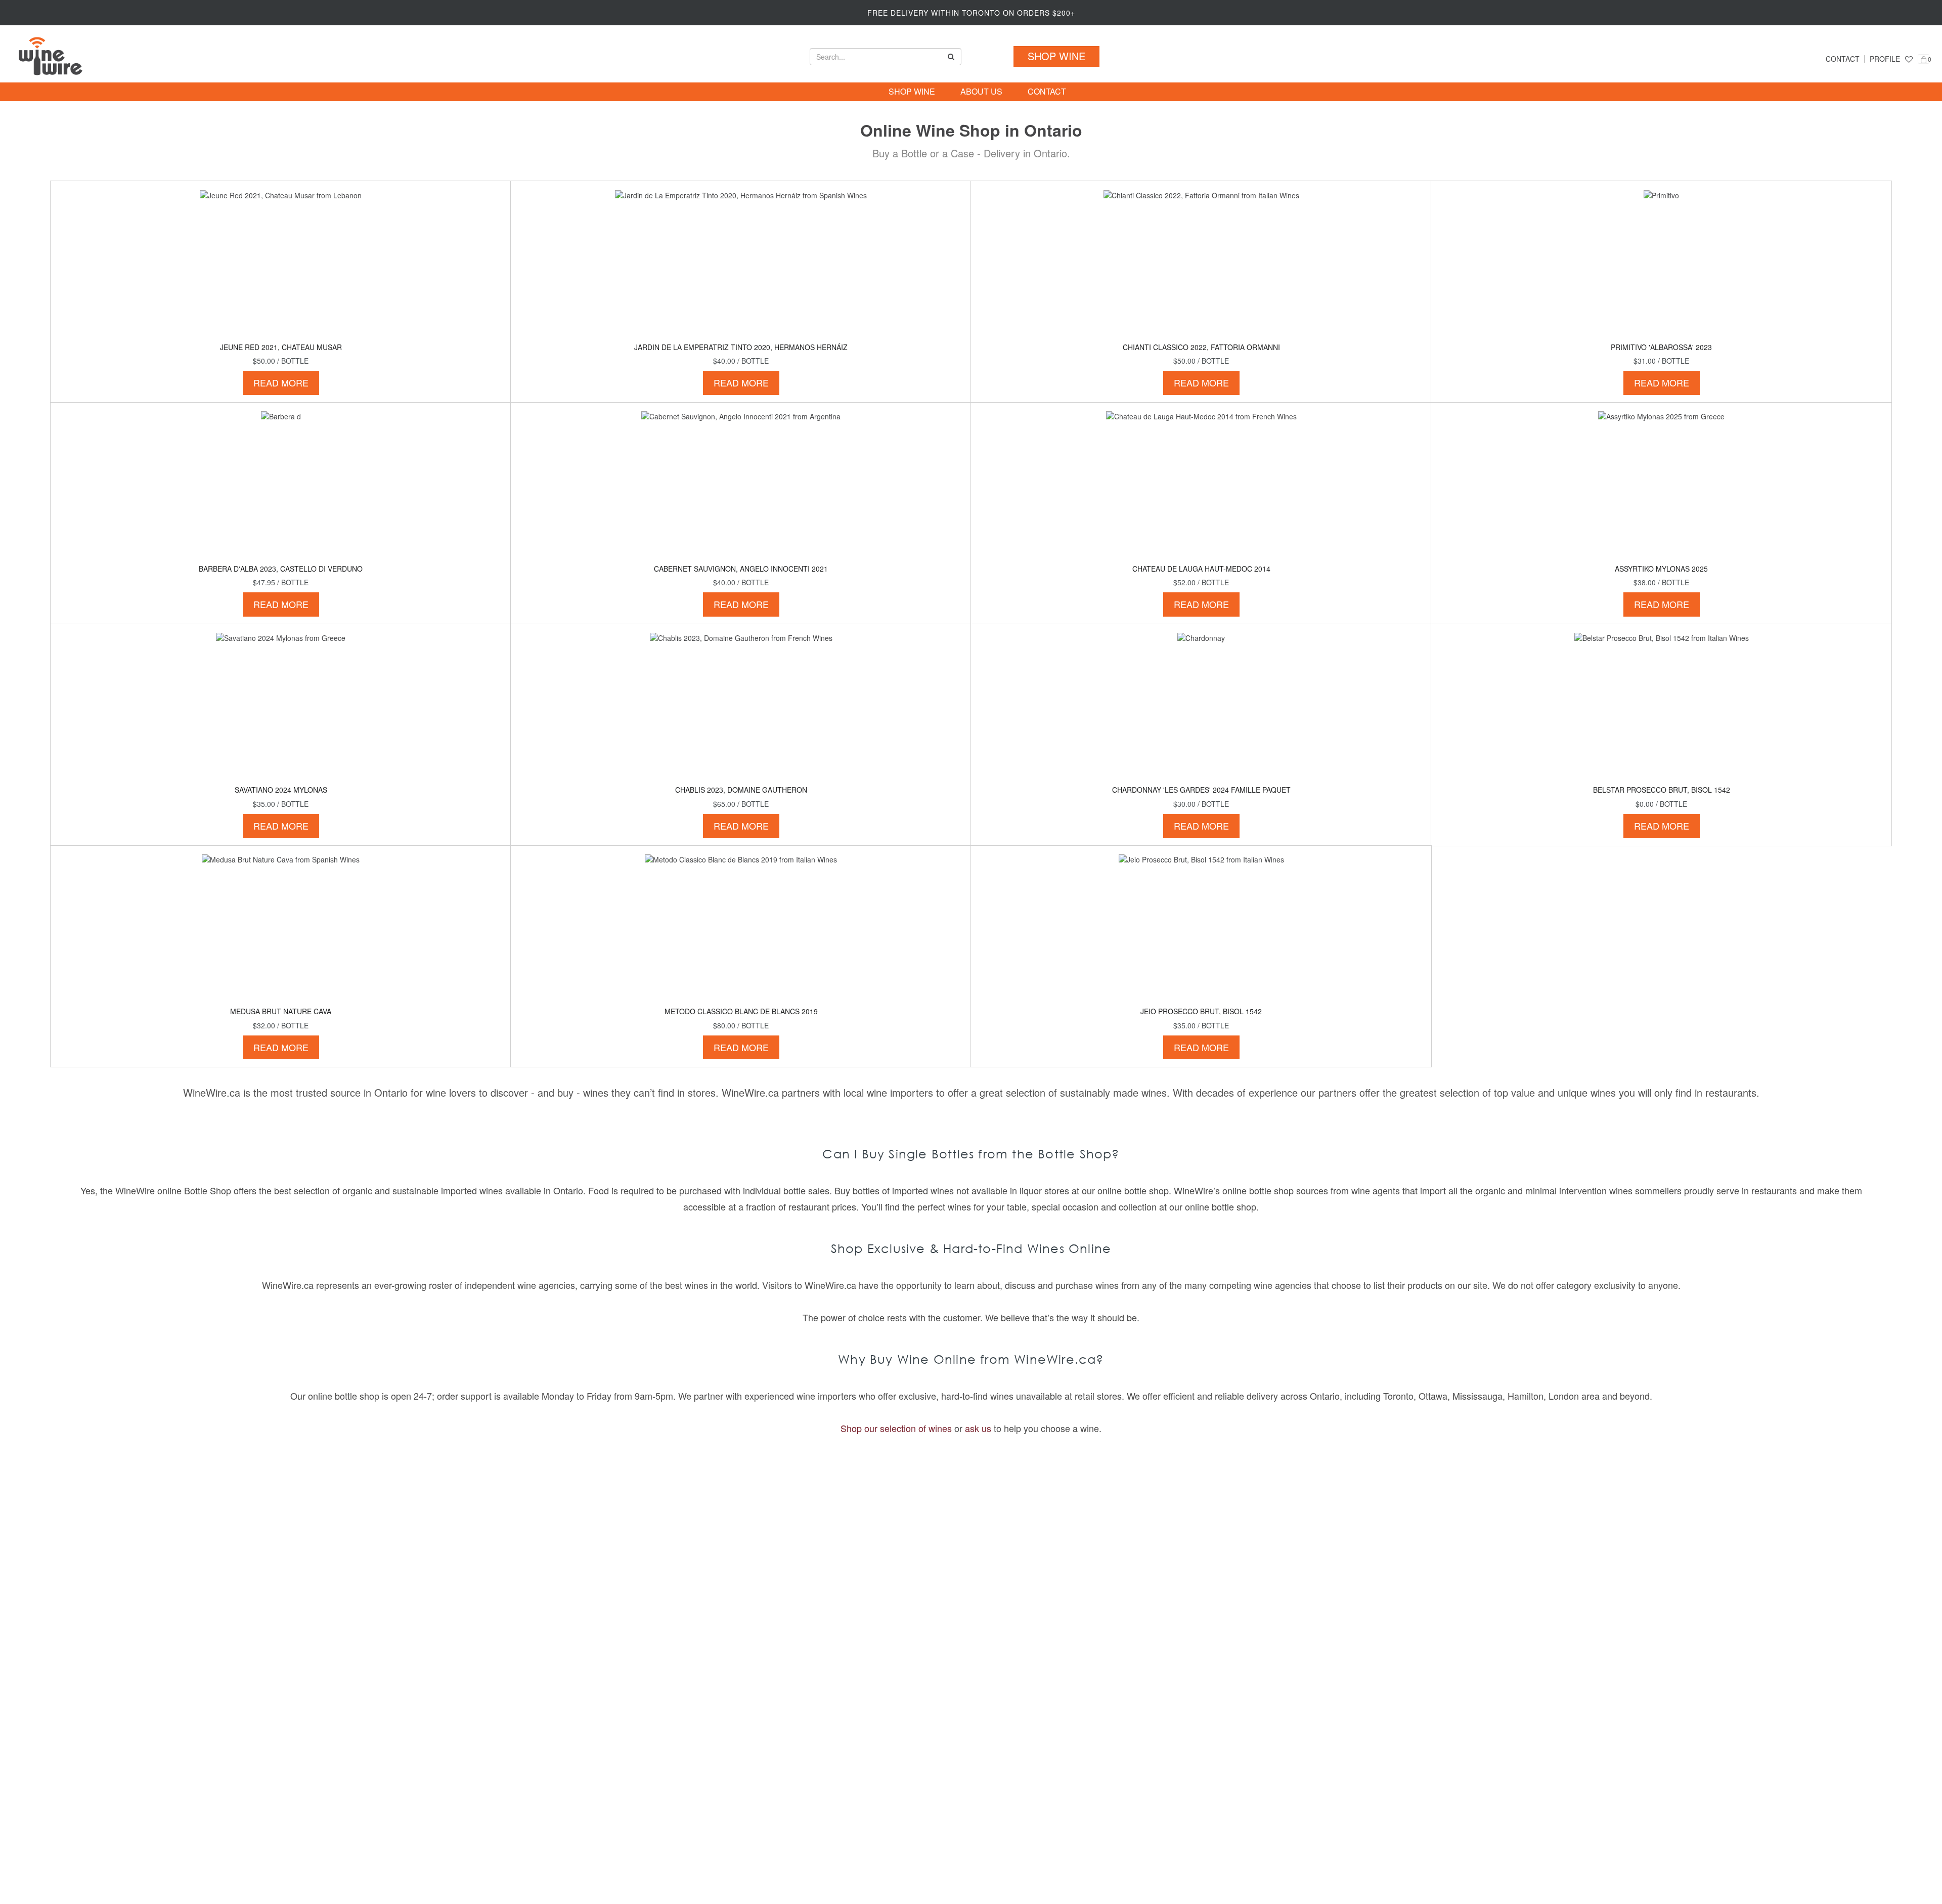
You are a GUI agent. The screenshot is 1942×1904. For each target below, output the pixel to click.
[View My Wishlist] (1909, 59)
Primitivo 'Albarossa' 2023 (1661, 347)
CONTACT (1843, 59)
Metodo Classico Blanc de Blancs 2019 (741, 1011)
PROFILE (1885, 59)
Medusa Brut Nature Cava (281, 1011)
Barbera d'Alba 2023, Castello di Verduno (281, 569)
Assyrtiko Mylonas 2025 (1661, 569)
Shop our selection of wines (896, 1428)
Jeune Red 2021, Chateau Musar (281, 347)
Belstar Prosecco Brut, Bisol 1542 (1662, 790)
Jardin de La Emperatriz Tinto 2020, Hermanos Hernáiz (741, 347)
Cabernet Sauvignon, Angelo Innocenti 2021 (741, 569)
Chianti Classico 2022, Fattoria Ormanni (1201, 347)
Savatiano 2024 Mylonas (281, 790)
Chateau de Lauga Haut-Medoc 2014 (1201, 569)
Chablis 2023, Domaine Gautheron (741, 790)
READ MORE (281, 382)
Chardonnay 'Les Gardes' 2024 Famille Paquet (1201, 790)
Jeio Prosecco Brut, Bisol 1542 (1201, 1011)
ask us (978, 1428)
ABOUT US (981, 92)
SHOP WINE (1056, 56)
